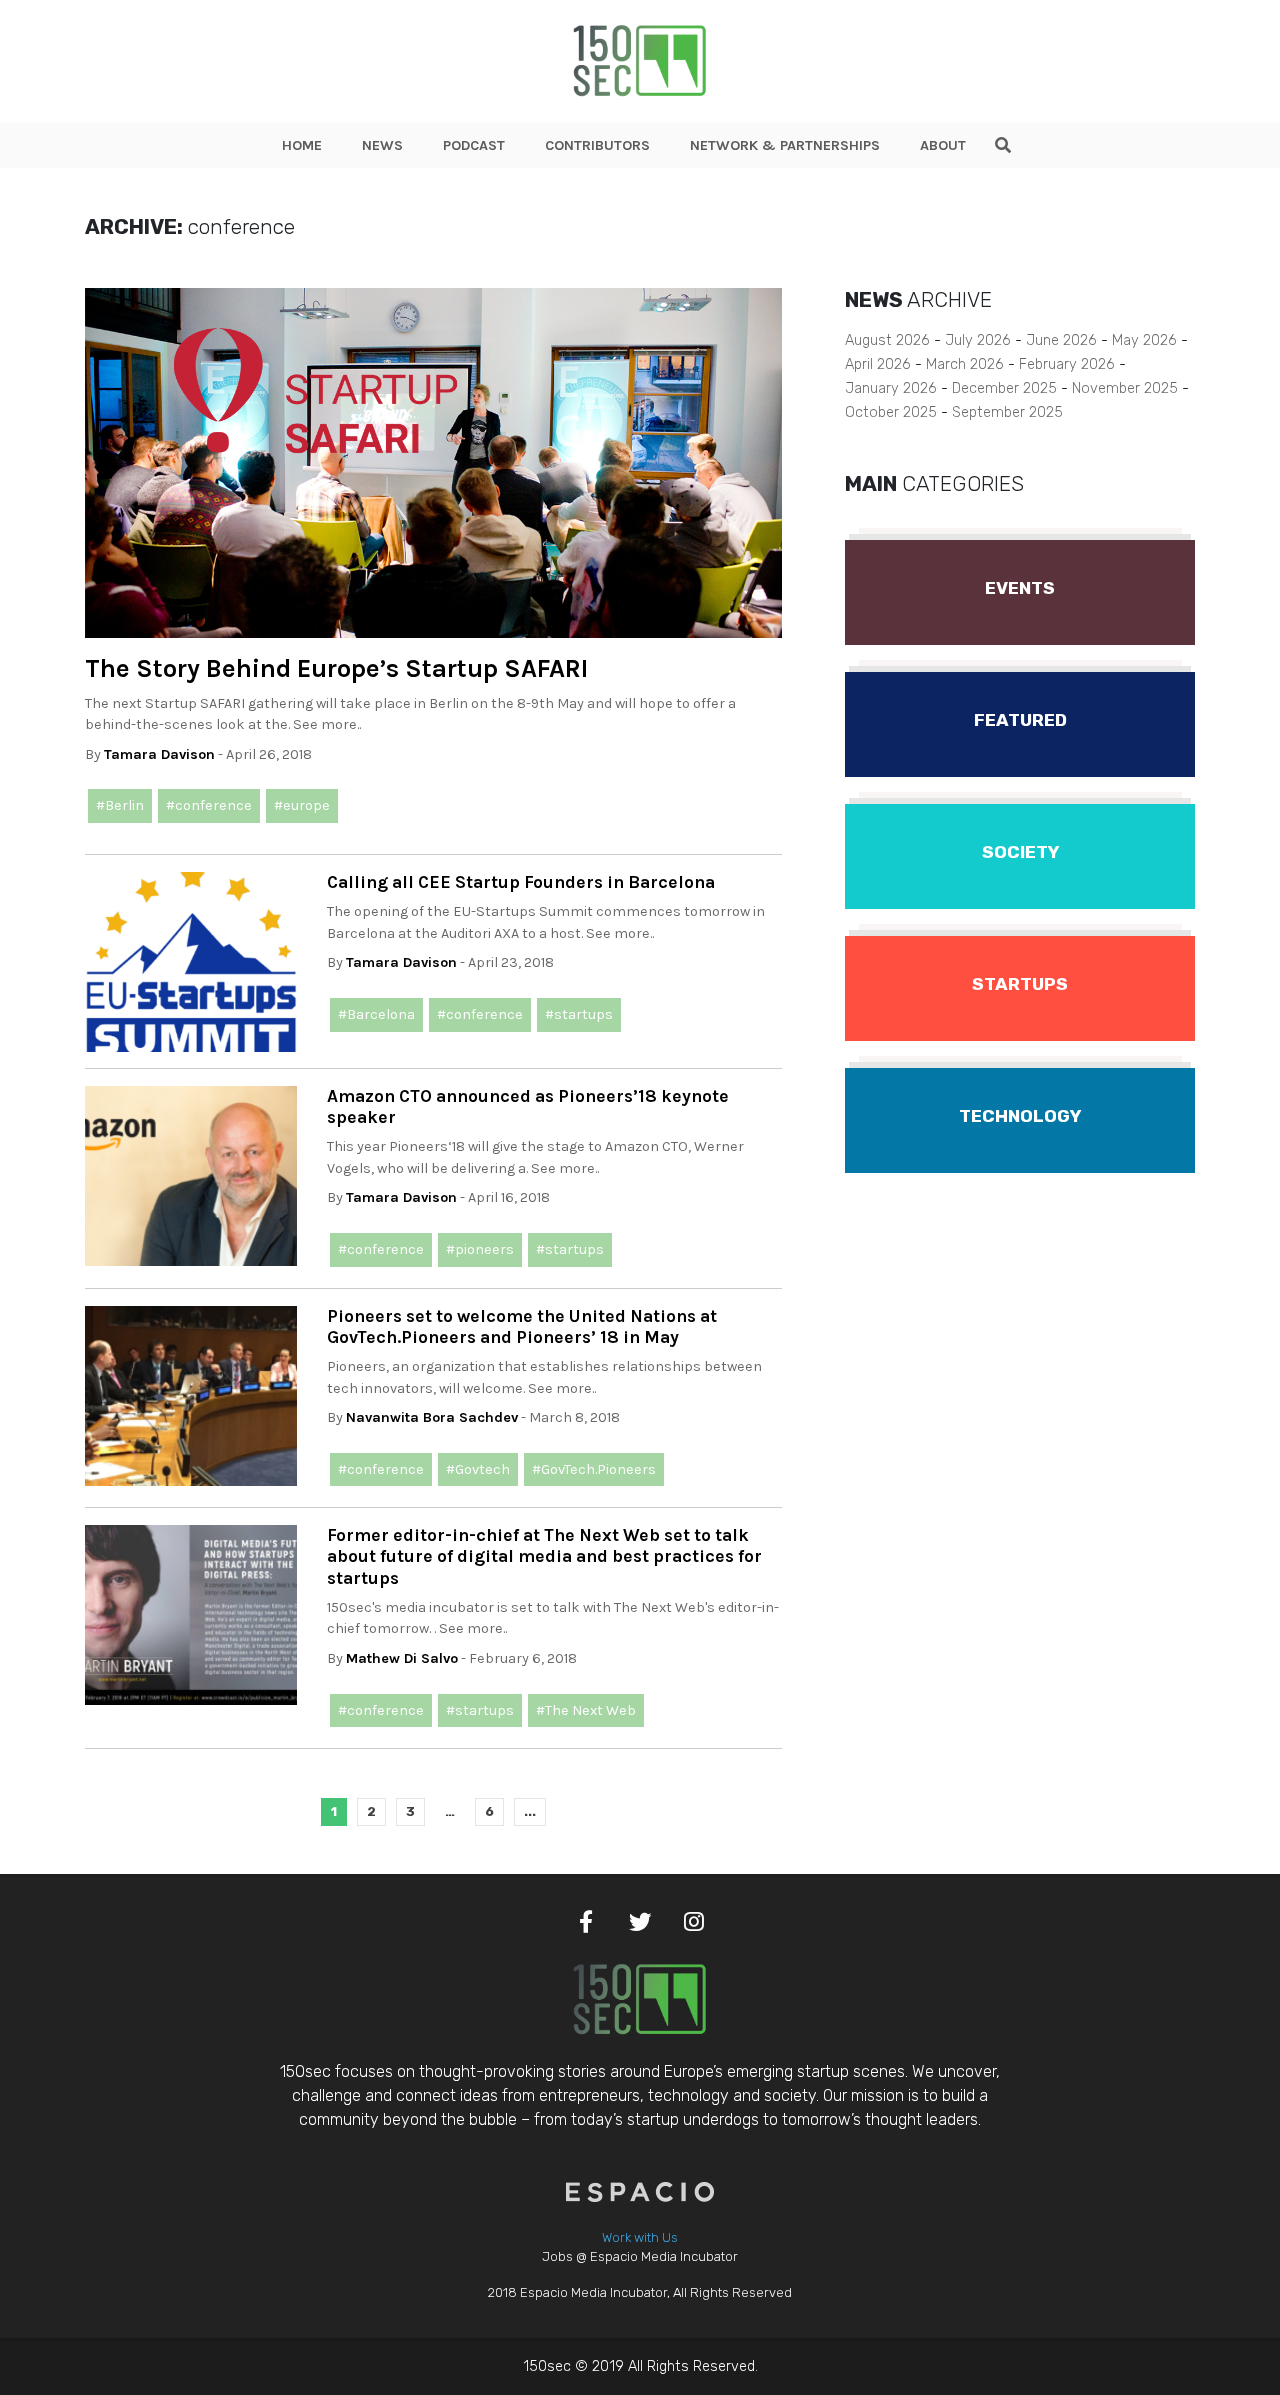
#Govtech (478, 1469)
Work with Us (640, 2237)
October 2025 (891, 412)
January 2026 (891, 388)
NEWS (382, 145)
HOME (302, 145)
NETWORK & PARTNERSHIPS (785, 145)
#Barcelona (376, 1014)
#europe (302, 805)
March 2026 (965, 364)
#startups (579, 1014)
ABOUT (943, 145)
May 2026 (1144, 340)
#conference (209, 805)
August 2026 (887, 340)
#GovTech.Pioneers (594, 1469)
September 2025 (1007, 412)
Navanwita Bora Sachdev (432, 1417)
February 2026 (1067, 364)
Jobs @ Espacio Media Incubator (640, 2256)
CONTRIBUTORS (597, 145)
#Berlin (120, 805)
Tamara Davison (159, 754)
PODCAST (474, 145)
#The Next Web (586, 1710)
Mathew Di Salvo (402, 1658)
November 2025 (1125, 388)
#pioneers (480, 1249)
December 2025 (1004, 388)
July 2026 (978, 340)
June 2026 (1061, 340)
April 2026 (878, 364)
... (530, 1811)
